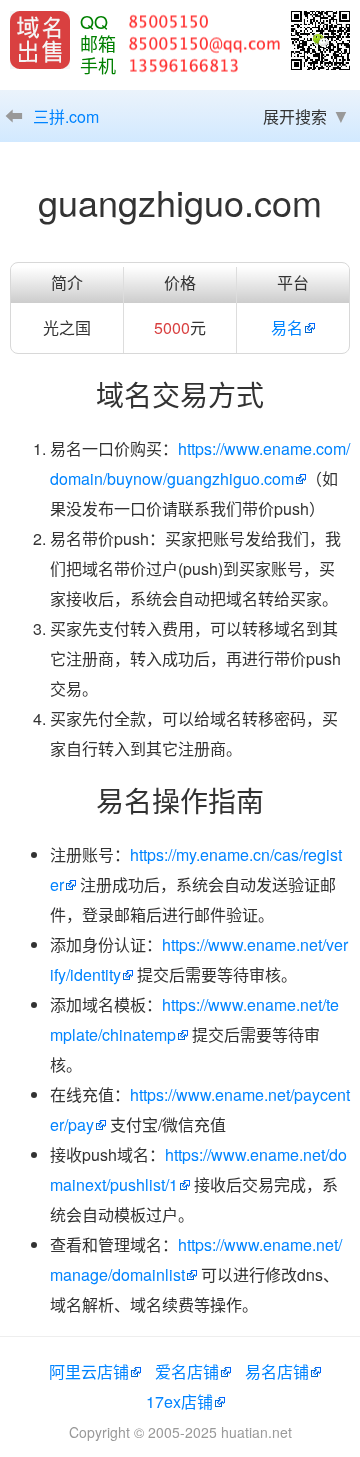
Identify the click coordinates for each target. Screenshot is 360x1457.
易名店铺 (277, 1371)
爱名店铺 (187, 1371)
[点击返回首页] (40, 40)
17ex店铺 (179, 1401)
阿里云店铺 (89, 1371)
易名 (287, 327)
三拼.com (66, 116)
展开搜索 (295, 116)
